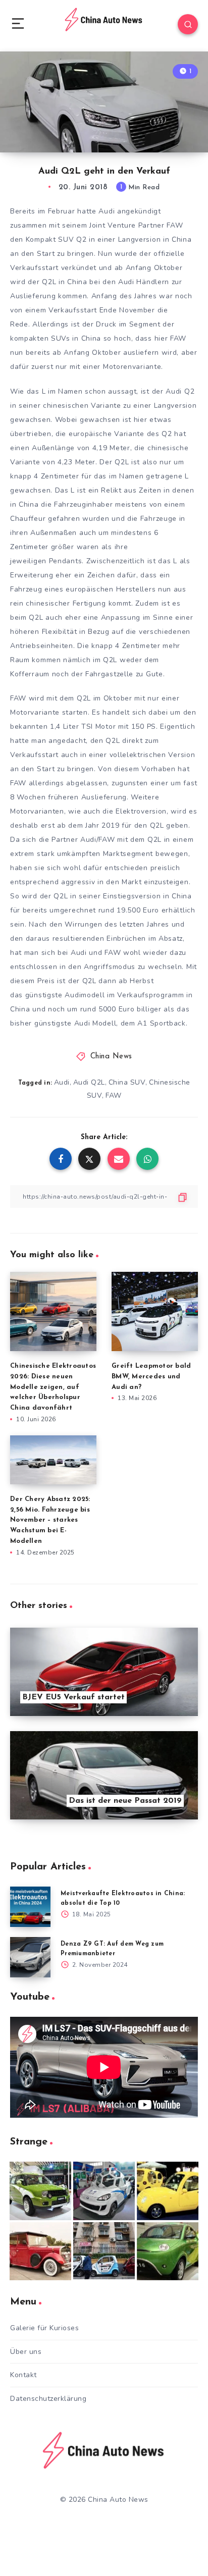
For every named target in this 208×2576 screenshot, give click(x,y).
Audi (62, 1082)
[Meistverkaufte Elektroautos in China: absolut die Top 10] (30, 1907)
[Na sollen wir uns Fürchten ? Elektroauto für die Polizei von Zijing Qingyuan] (104, 2191)
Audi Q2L (89, 1082)
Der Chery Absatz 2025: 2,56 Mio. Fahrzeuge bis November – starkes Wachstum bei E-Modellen (50, 1520)
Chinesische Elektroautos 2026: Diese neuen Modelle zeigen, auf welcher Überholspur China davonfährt (53, 1387)
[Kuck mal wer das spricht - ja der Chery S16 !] (168, 2251)
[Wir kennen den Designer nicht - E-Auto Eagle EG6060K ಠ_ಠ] (40, 2251)
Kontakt (23, 2375)
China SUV (127, 1082)
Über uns (26, 2352)
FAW (114, 1095)
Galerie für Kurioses (44, 2328)
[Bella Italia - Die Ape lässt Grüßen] (104, 2251)
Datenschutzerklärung (48, 2399)
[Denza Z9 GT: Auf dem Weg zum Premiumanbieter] (30, 1957)
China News (111, 1057)
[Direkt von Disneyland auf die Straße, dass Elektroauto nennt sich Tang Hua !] (168, 2191)
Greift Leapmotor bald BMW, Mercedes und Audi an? (151, 1377)
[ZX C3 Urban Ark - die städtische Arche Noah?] (40, 2191)
